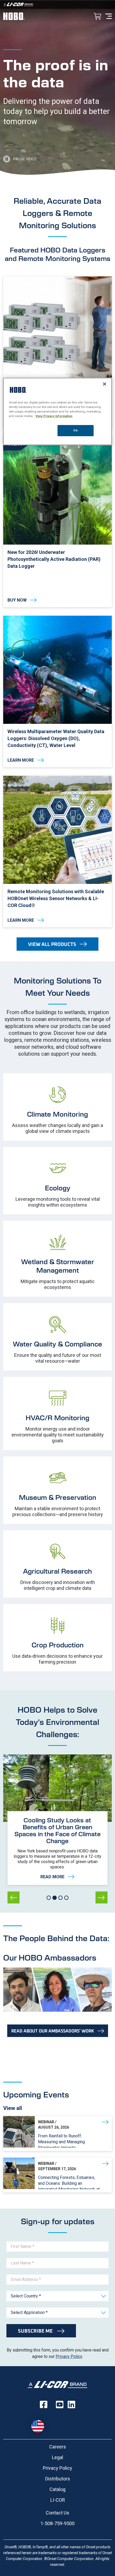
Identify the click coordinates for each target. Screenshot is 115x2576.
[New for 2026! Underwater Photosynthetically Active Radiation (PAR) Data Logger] (57, 522)
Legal (57, 2457)
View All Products (52, 944)
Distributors (58, 2479)
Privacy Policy (69, 2356)
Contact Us (57, 2513)
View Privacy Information (54, 416)
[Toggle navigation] (109, 16)
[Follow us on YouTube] (60, 2404)
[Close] (105, 384)
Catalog (57, 2489)
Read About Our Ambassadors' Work (53, 2031)
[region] (58, 411)
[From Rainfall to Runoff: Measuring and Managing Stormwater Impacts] (57, 2134)
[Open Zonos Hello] (40, 2424)
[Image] (57, 4)
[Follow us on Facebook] (44, 2404)
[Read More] (57, 1848)
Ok (75, 430)
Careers (58, 2447)
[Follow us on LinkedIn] (71, 2404)
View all (13, 2108)
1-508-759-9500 (57, 2523)
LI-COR (58, 2500)
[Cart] (97, 17)
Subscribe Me (36, 2331)
